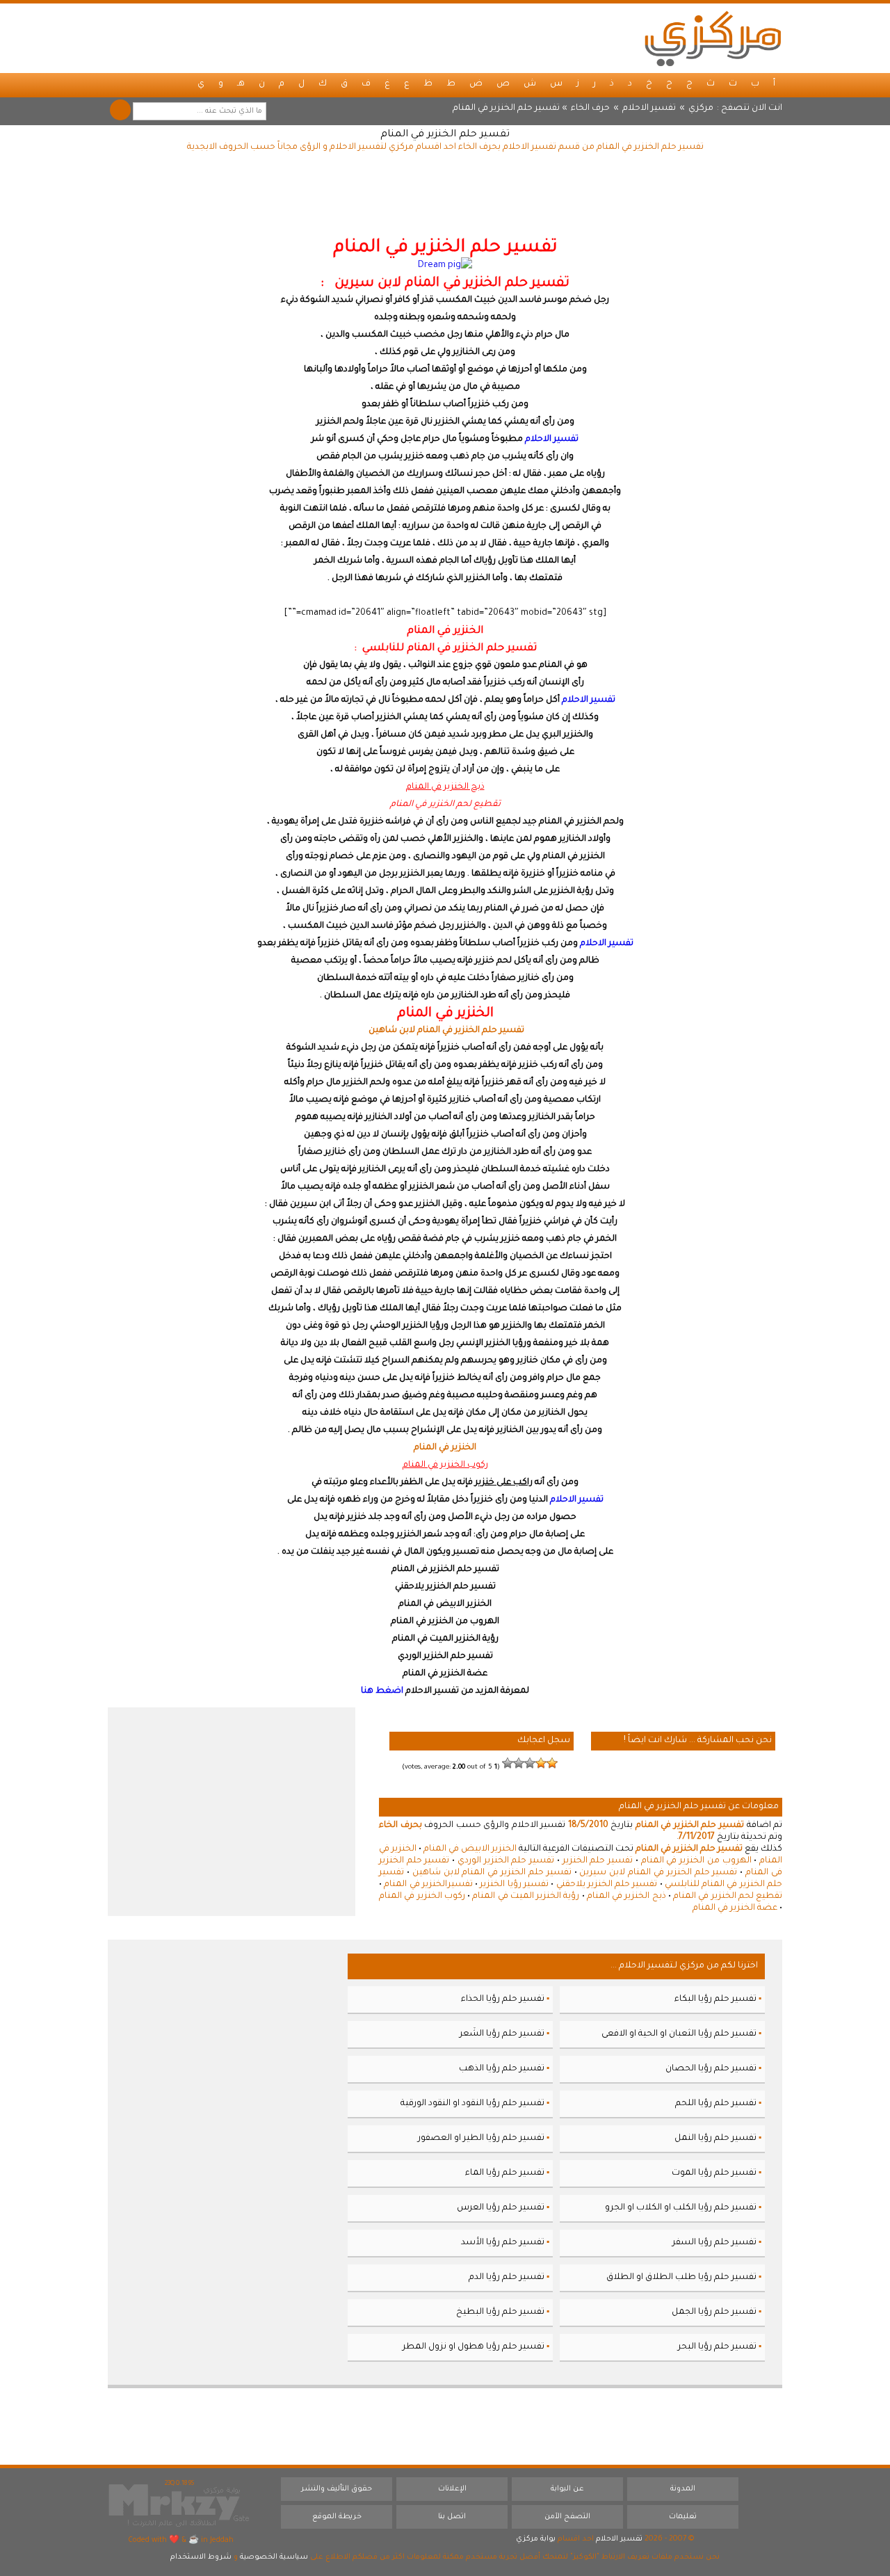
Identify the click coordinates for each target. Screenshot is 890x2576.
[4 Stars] (519, 1763)
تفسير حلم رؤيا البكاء (715, 1999)
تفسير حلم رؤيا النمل (715, 2139)
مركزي (701, 108)
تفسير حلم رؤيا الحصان (711, 2069)
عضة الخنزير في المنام (735, 1908)
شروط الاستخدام (201, 2557)
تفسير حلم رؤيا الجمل (714, 2312)
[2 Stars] (541, 1763)
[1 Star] (552, 1763)
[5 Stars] (508, 1763)
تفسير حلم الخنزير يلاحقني (607, 1885)
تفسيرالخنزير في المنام (428, 1885)
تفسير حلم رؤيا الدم (507, 2278)
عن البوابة (567, 2489)
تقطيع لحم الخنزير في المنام (728, 1897)
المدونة (683, 2489)
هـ (241, 84)
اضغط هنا (382, 1691)
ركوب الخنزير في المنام (422, 1897)
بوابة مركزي (536, 2539)
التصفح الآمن (567, 2517)
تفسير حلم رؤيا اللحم (716, 2104)
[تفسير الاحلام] (713, 38)
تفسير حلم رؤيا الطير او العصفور (481, 2139)
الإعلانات (452, 2489)
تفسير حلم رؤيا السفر (714, 2243)
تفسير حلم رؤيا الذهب (502, 2069)
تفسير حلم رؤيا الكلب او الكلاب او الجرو (681, 2208)
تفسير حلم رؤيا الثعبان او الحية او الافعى (679, 2034)
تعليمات (683, 2517)
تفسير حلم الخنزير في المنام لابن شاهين (492, 1873)
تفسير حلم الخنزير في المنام (445, 135)
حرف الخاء (590, 108)
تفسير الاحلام (649, 108)
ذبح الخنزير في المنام (626, 1897)
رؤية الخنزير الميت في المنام (526, 1897)
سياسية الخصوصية (274, 2557)
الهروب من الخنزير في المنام (696, 1861)
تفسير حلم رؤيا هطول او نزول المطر (474, 2347)
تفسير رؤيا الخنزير (514, 1885)
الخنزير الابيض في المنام (470, 1849)
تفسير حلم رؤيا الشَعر (502, 2034)
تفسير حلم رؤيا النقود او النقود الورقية (472, 2104)
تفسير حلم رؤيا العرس (501, 2208)
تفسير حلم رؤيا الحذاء (503, 1999)
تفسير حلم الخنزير (598, 1861)
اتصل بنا (452, 2517)
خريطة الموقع (337, 2517)
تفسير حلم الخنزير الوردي (506, 1861)
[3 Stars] (530, 1763)
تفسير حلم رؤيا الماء (505, 2173)
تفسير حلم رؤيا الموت (714, 2173)
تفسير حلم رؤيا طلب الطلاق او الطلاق (681, 2278)
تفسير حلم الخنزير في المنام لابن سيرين (658, 1873)
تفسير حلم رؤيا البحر (717, 2347)
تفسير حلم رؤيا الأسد (503, 2243)
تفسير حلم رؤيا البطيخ (500, 2312)
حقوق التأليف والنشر (337, 2489)
